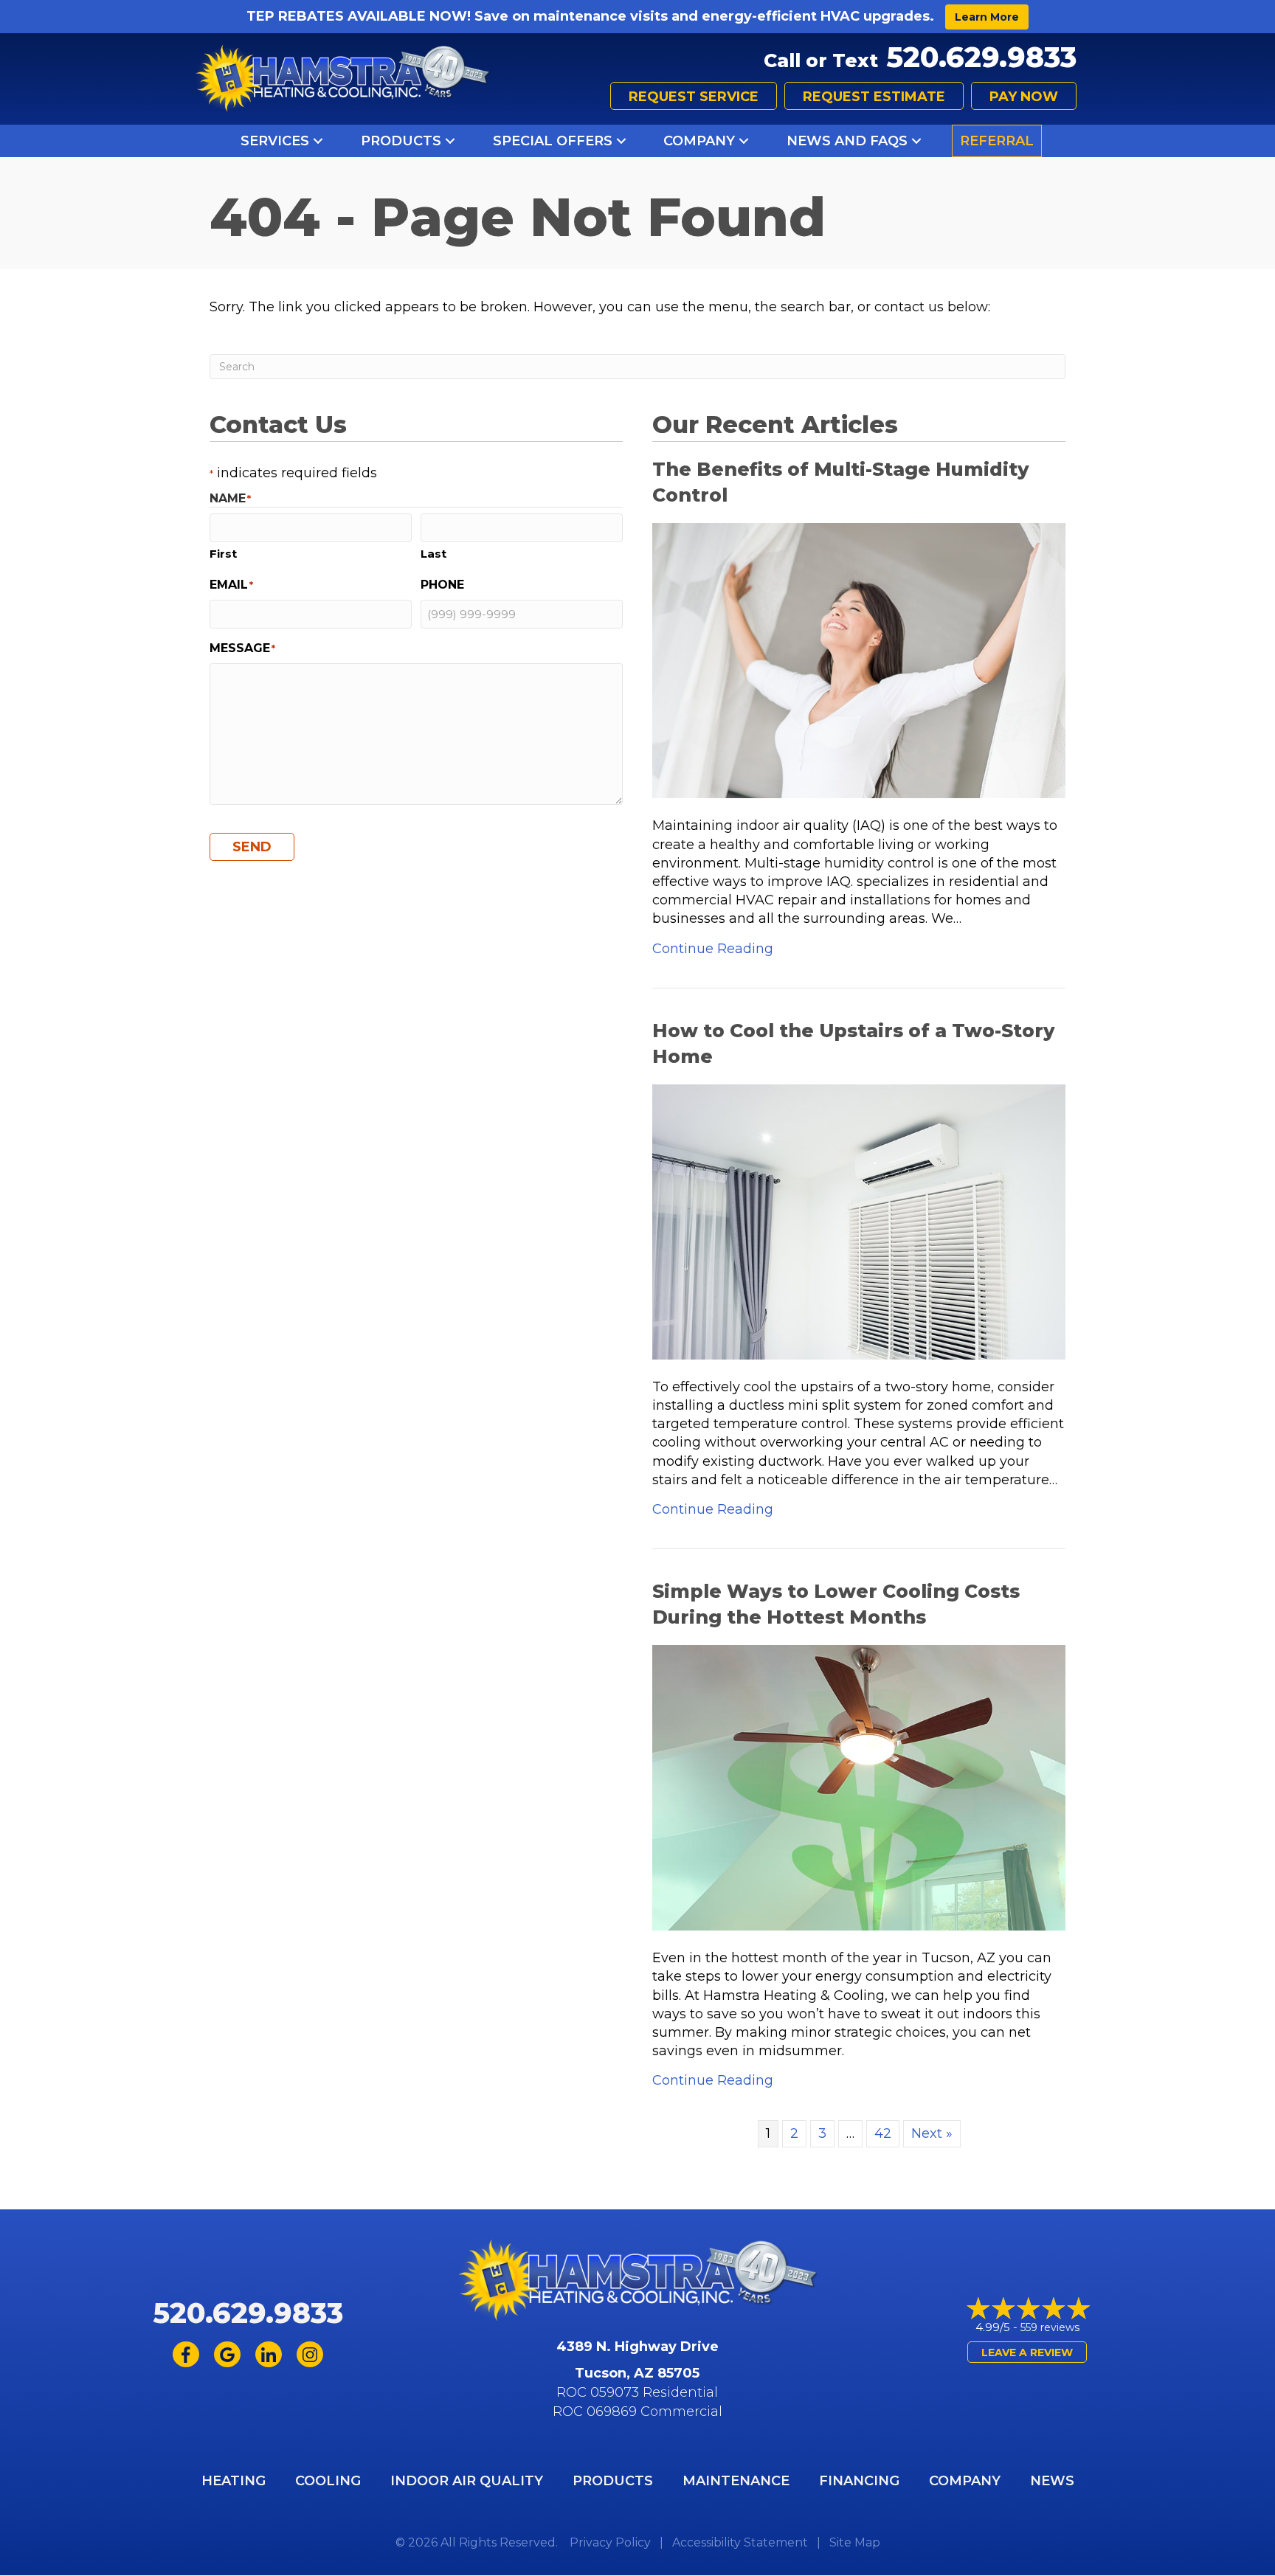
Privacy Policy (610, 2542)
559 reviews (1050, 2327)
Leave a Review (1027, 2352)
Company (699, 141)
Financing (859, 2481)
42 (883, 2133)
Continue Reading (713, 948)
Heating (234, 2481)
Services (275, 141)
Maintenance (736, 2481)
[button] (318, 141)
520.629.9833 (981, 57)
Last (433, 554)
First (223, 554)
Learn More (987, 17)
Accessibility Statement (740, 2542)
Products (401, 141)
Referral (997, 141)
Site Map (855, 2542)
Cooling (328, 2481)
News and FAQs (847, 141)
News (1052, 2481)
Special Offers (553, 141)
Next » (932, 2133)
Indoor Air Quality (467, 2481)
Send (252, 847)
